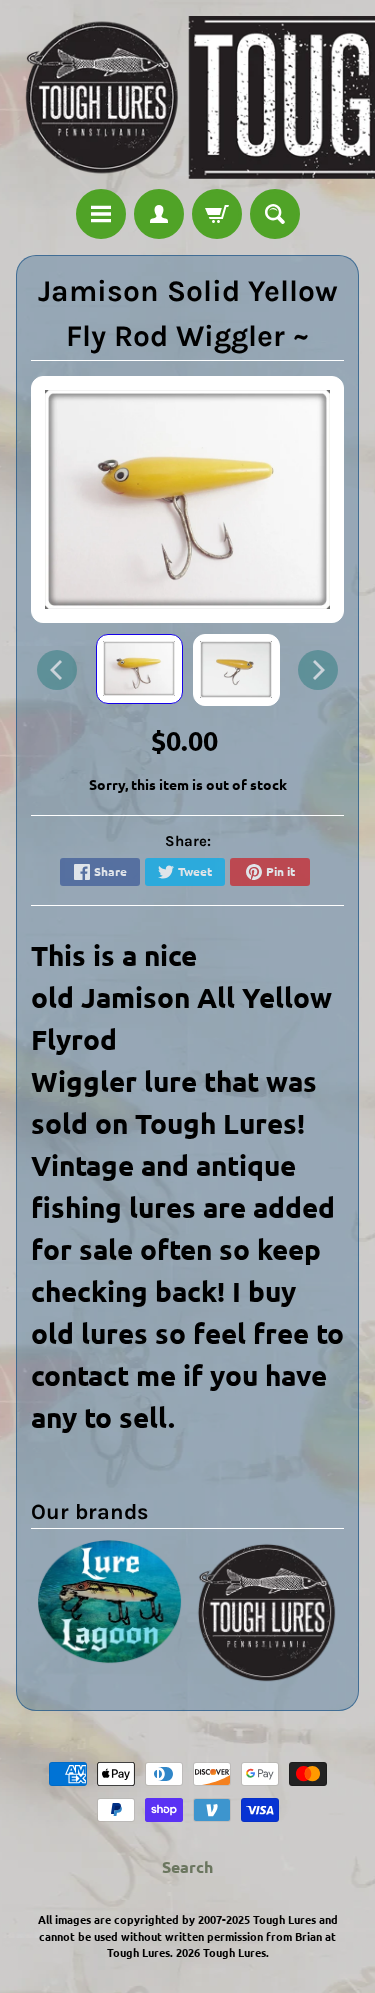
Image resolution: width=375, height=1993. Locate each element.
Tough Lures (234, 1952)
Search (187, 1866)
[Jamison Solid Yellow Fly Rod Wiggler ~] (139, 669)
